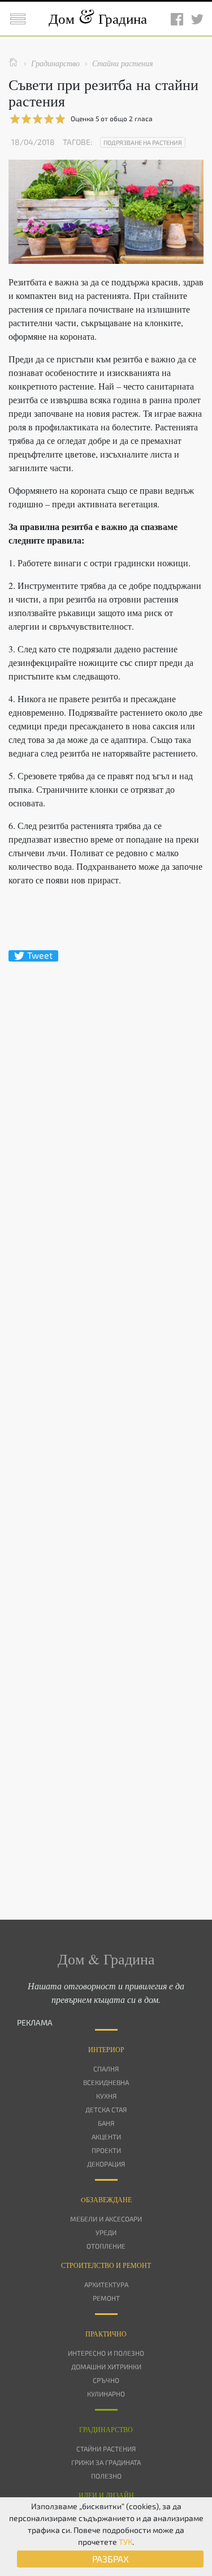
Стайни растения (106, 2449)
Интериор (106, 2049)
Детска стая (106, 2109)
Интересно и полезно (106, 2353)
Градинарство (106, 2429)
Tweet (40, 955)
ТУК (126, 2542)
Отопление (106, 2246)
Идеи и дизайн (106, 2495)
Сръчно (106, 2380)
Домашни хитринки (106, 2366)
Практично (106, 2334)
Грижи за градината (106, 2462)
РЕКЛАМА (35, 2022)
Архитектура (106, 2284)
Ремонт (106, 2298)
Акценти (106, 2137)
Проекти (106, 2150)
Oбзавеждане (106, 2199)
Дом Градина (98, 18)
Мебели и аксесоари (106, 2219)
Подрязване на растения (143, 142)
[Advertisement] (106, 1421)
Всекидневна (106, 2082)
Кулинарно (106, 2394)
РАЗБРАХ (111, 2559)
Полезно (106, 2476)
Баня (106, 2123)
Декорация (106, 2164)
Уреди (106, 2232)
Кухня (106, 2096)
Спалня (106, 2069)
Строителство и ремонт (106, 2265)
